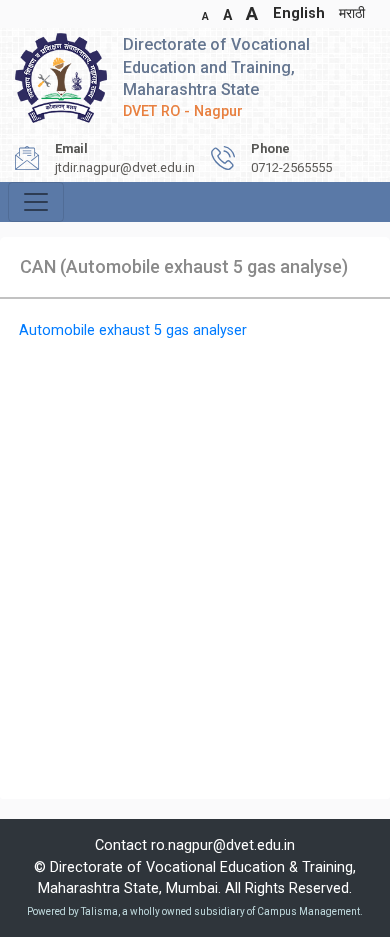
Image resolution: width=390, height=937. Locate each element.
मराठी (352, 13)
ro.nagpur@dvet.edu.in (223, 845)
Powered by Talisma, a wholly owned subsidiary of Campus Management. (195, 911)
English (299, 13)
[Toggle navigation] (36, 202)
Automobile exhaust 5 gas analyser (133, 330)
